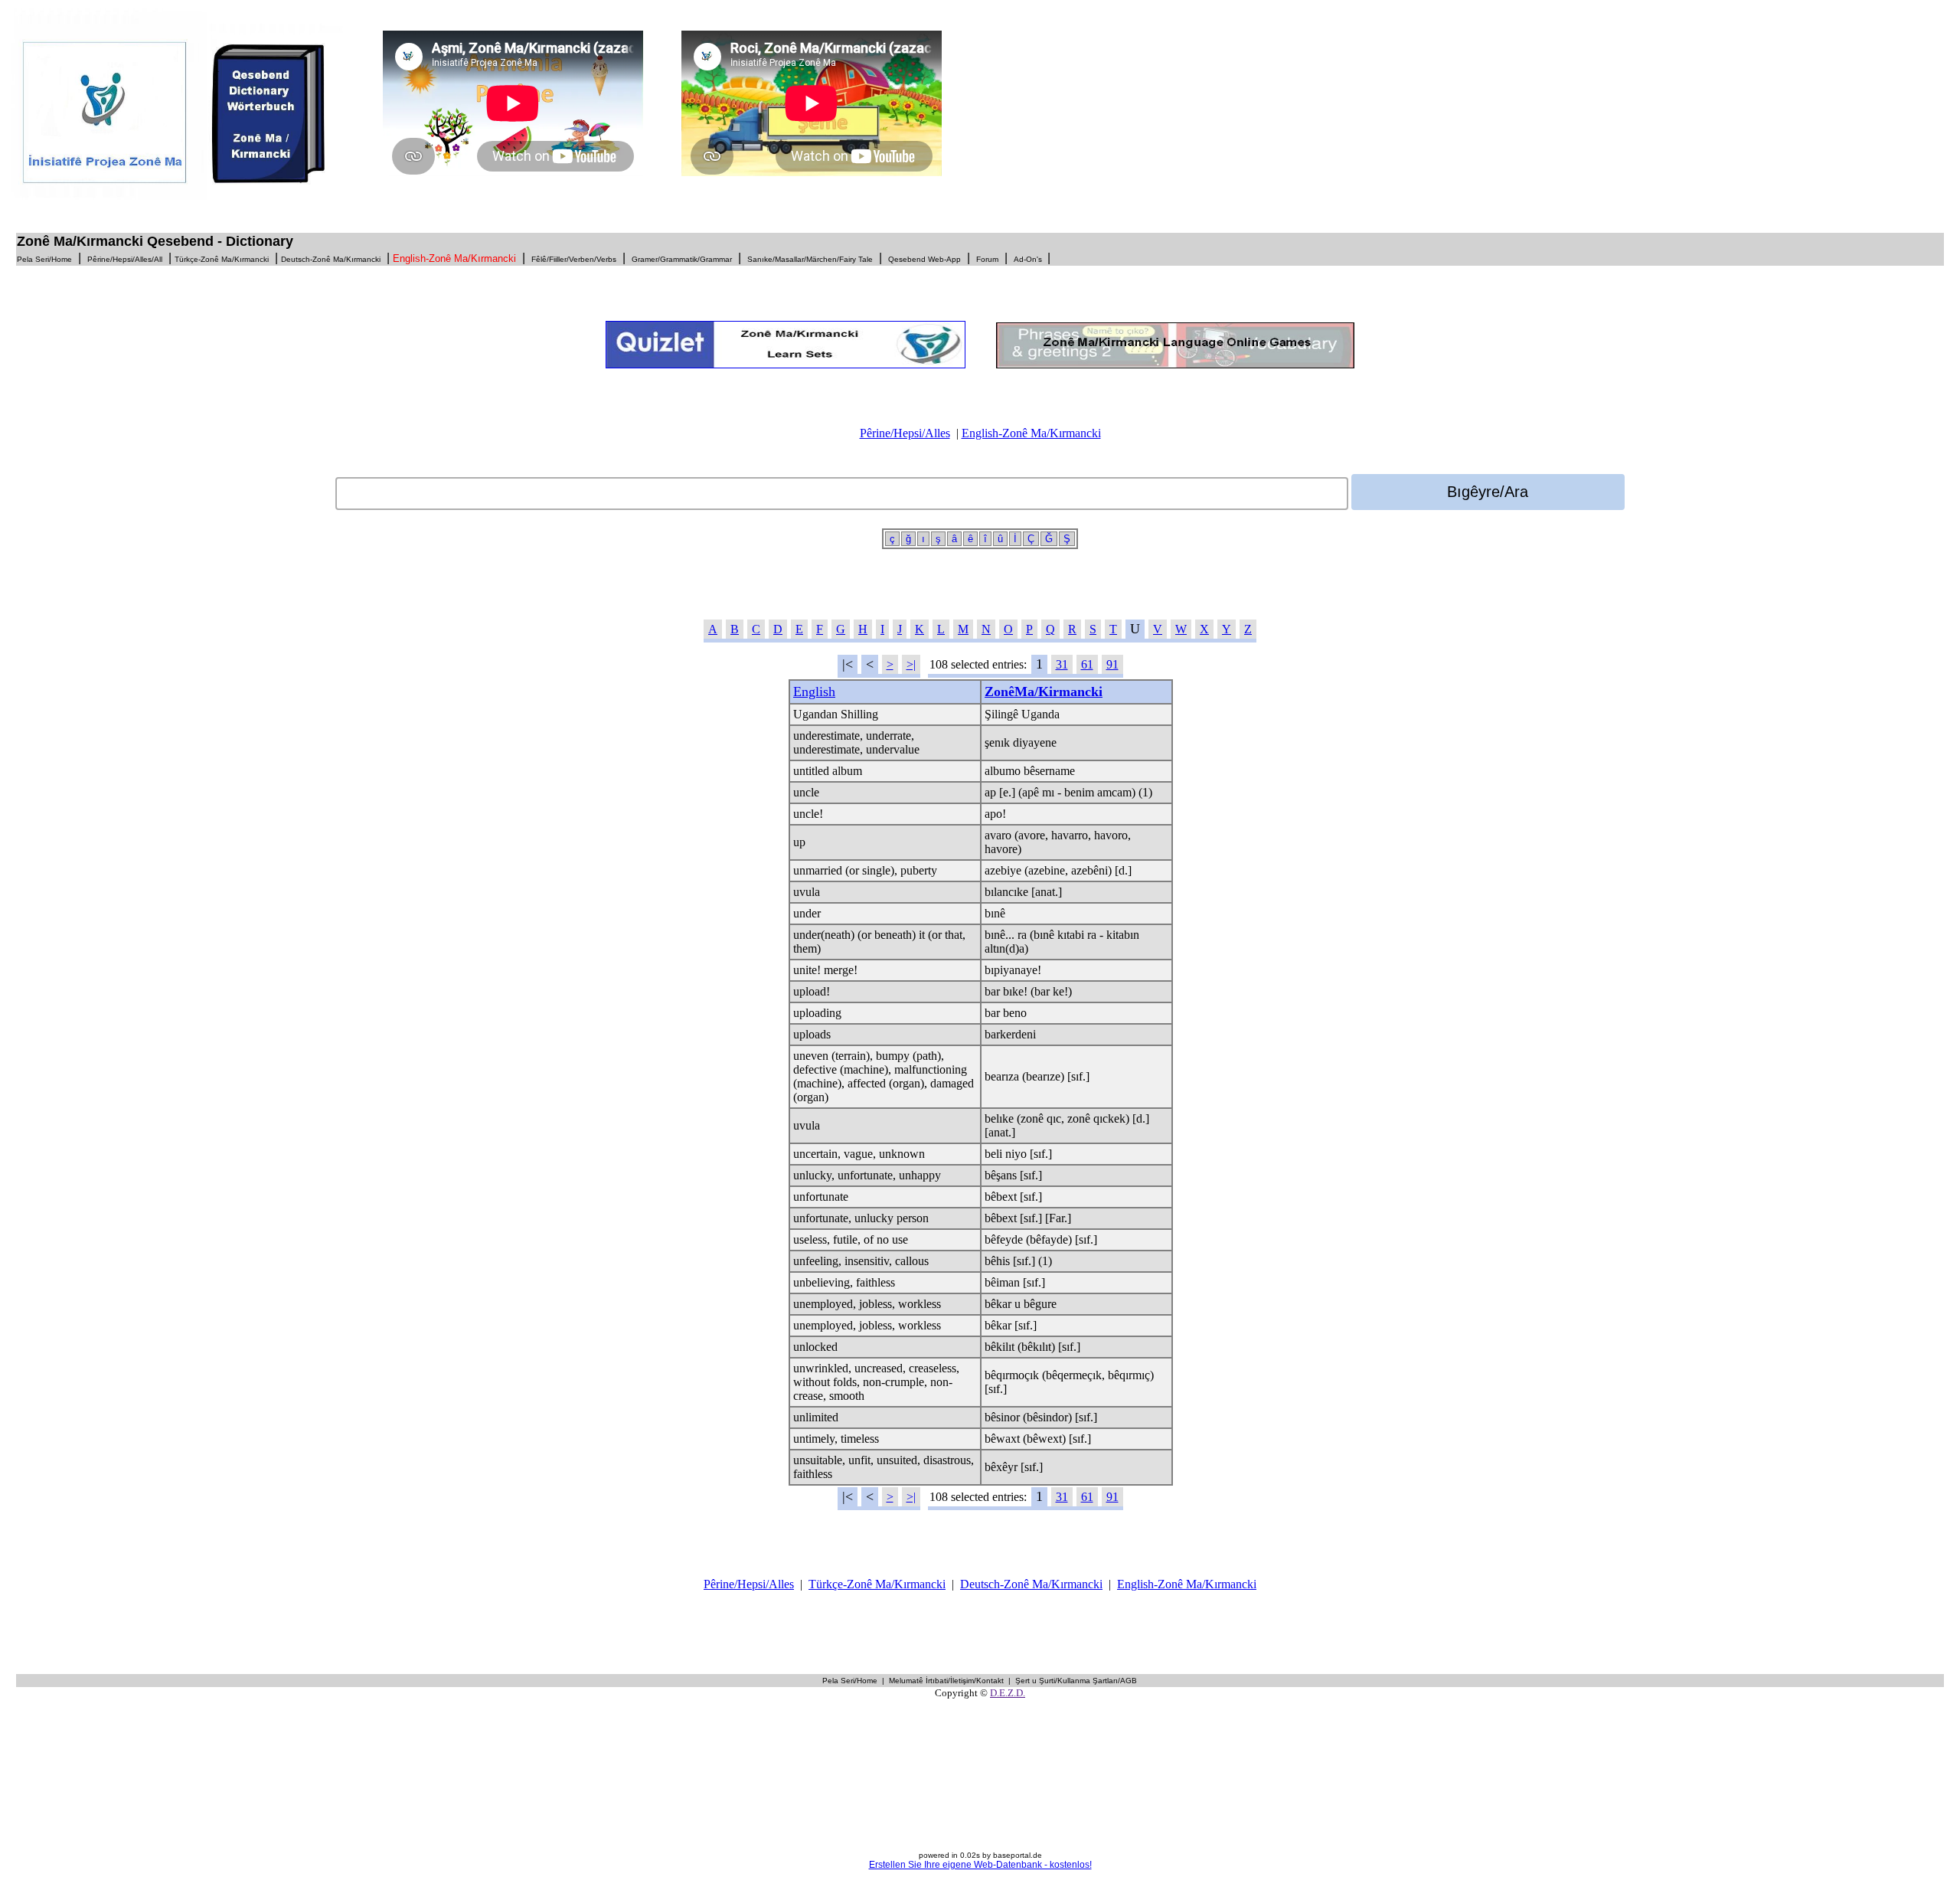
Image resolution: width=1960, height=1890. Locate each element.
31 (1062, 664)
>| (911, 664)
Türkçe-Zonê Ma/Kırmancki (877, 1584)
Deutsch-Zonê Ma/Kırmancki (1031, 1584)
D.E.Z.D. (1008, 1693)
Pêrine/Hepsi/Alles (905, 433)
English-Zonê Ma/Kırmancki (1031, 433)
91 (1112, 664)
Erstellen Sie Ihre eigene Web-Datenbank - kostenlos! (980, 1865)
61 (1087, 664)
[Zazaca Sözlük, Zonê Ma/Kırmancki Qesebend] (186, 196)
